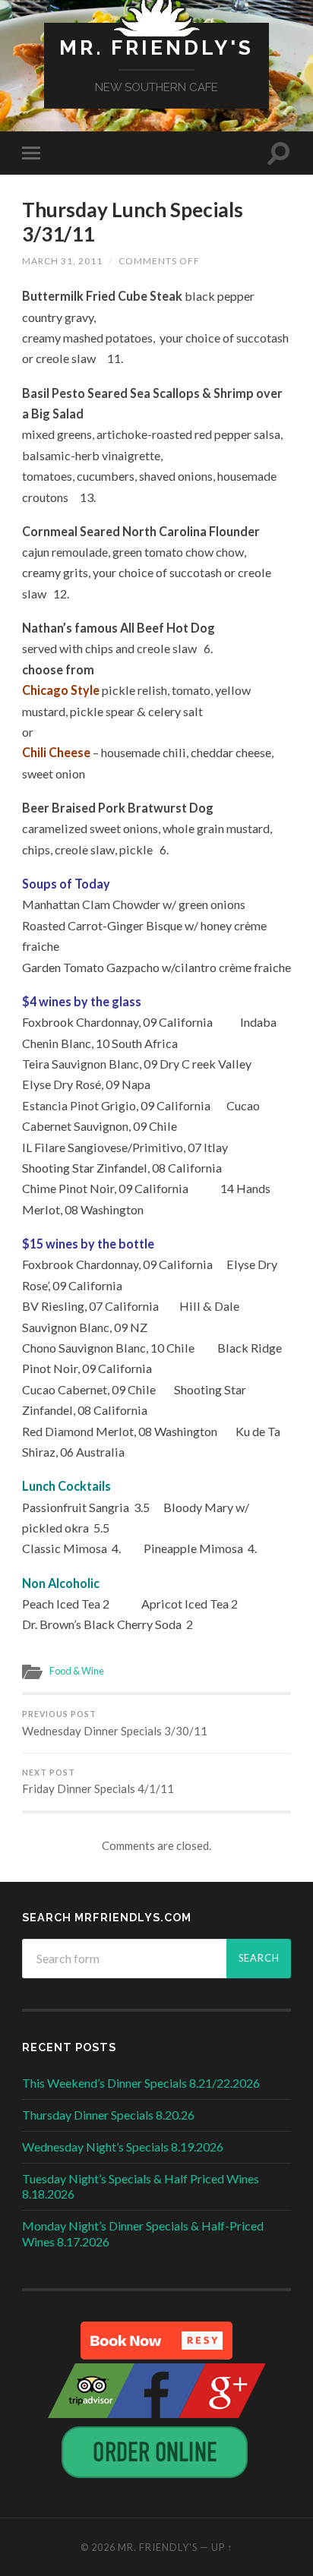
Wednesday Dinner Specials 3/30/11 (115, 1724)
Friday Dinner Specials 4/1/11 (98, 1782)
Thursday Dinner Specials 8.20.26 (108, 2115)
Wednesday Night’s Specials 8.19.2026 (123, 2147)
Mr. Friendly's (156, 47)
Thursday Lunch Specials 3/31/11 (133, 222)
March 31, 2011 (62, 261)
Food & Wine (77, 1671)
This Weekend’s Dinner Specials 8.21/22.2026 (141, 2083)
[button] (156, 2341)
